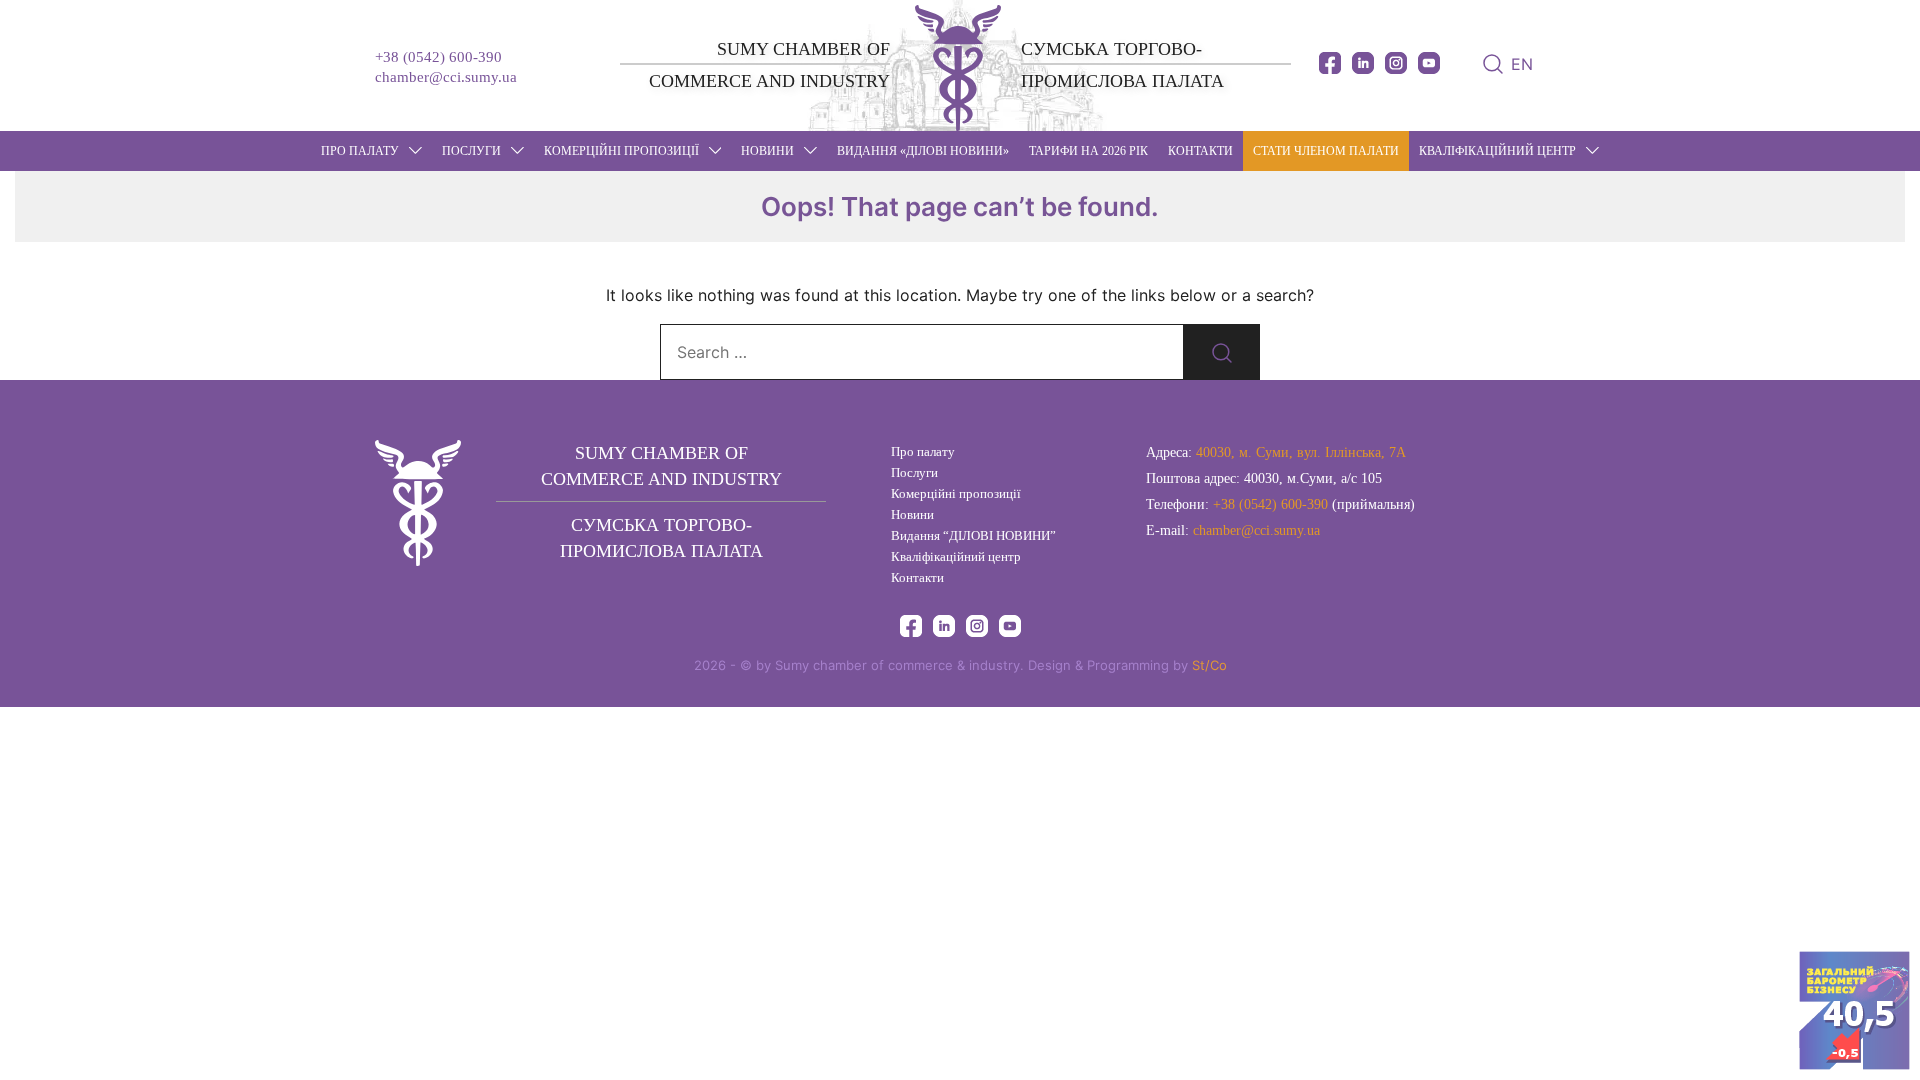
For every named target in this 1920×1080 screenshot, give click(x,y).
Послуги (471, 151)
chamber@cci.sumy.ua (446, 77)
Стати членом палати (1326, 151)
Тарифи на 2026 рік (1088, 151)
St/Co (1209, 665)
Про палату (360, 151)
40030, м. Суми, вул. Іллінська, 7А (1301, 452)
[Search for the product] (1222, 352)
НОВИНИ (767, 151)
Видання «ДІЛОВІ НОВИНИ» (923, 151)
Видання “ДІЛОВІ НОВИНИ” (973, 535)
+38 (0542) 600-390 (438, 57)
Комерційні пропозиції (621, 151)
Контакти (1200, 151)
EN (1522, 64)
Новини (912, 514)
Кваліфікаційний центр (1497, 151)
